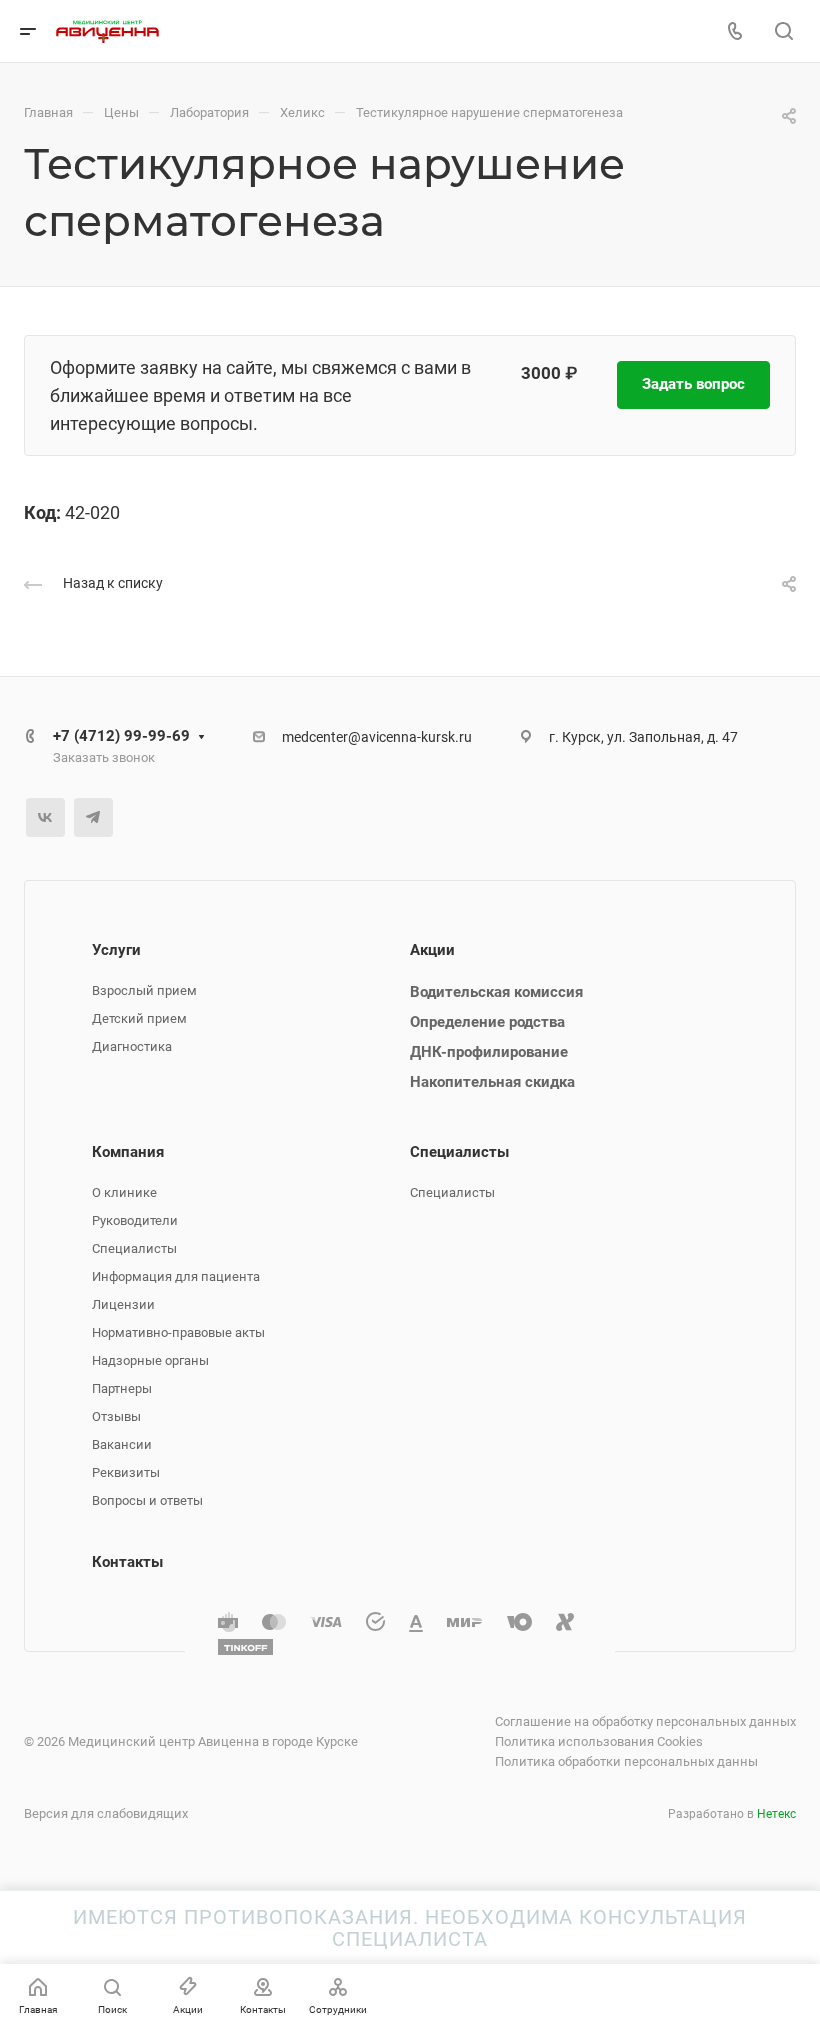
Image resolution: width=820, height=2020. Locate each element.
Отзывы (116, 1416)
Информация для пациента (176, 1276)
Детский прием (139, 1018)
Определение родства (487, 1022)
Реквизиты (126, 1472)
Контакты (127, 1562)
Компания (128, 1152)
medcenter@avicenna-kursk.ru (377, 737)
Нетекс (776, 1814)
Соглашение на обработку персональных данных (645, 1721)
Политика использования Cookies (599, 1741)
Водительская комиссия (496, 992)
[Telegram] (93, 817)
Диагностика (132, 1046)
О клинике (124, 1192)
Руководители (135, 1220)
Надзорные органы (150, 1360)
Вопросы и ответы (147, 1500)
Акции (432, 950)
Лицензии (123, 1304)
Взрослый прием (144, 990)
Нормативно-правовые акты (178, 1332)
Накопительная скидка (492, 1082)
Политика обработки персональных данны (626, 1761)
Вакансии (122, 1444)
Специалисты (134, 1248)
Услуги (116, 950)
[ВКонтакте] (45, 817)
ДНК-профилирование (489, 1052)
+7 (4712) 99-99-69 (121, 736)
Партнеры (122, 1388)
